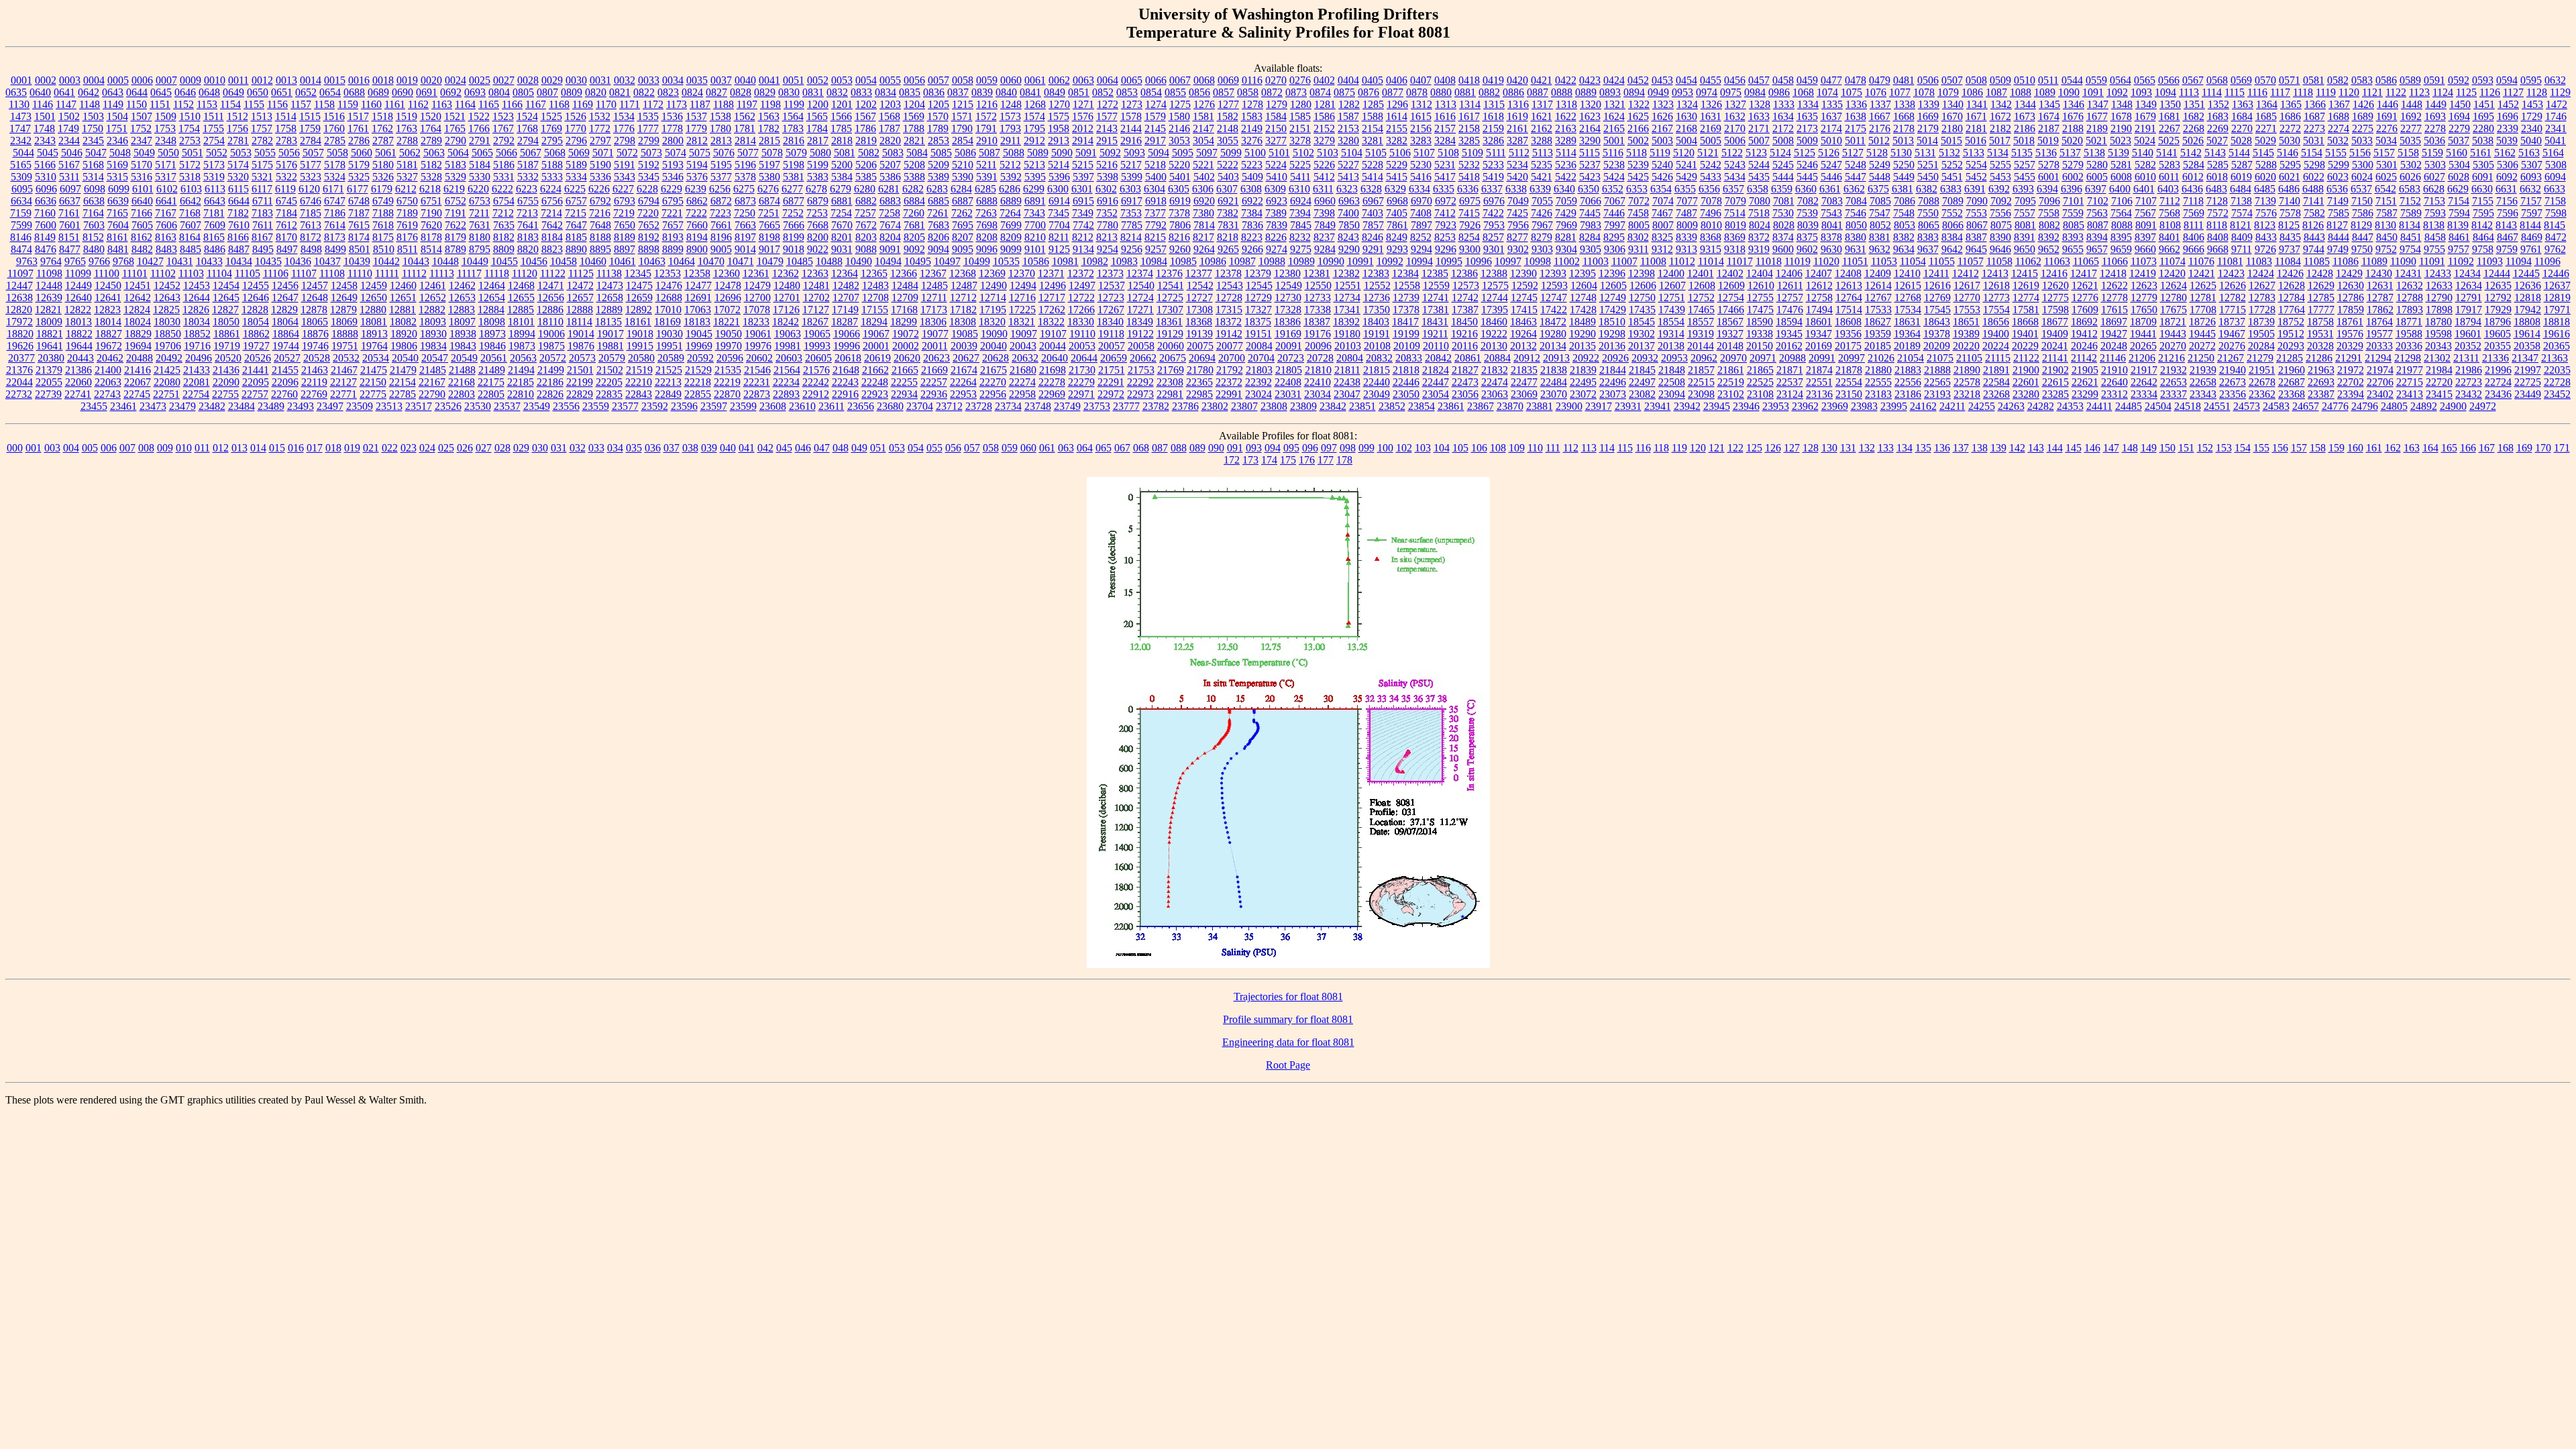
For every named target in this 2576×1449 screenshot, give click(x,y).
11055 (1942, 261)
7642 (552, 225)
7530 (1783, 213)
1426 (2363, 104)
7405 (1397, 213)
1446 (2387, 104)
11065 (2086, 261)
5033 (2362, 141)
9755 (2434, 249)
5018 (2024, 141)
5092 (1110, 153)
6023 (2338, 177)
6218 (430, 189)
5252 (1952, 165)
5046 (72, 153)
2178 (1904, 128)
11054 (1913, 261)
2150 (1276, 128)
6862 (697, 201)
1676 (2073, 116)
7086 (1904, 201)
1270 (1059, 104)
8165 (214, 237)
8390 (2000, 237)
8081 (2025, 225)
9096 (987, 249)
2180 (1952, 128)
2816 (794, 141)
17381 (1436, 310)
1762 (382, 128)
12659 (639, 298)
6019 (2241, 177)
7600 (46, 225)
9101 (1035, 249)
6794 (649, 201)
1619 (1517, 116)
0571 (2290, 80)
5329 (455, 177)
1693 (2435, 116)
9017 (769, 249)
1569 (914, 116)
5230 (1421, 165)
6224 (551, 189)
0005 (118, 80)
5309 (21, 177)
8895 (600, 249)
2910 (987, 141)
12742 (1465, 298)
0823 (668, 92)
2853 (938, 141)
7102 (2098, 201)
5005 (1711, 141)
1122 (2396, 92)
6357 (1733, 189)
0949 (1658, 92)
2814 (745, 141)
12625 (2203, 285)
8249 (1397, 237)
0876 (1368, 92)
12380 (1287, 273)
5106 (1400, 153)
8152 (93, 237)
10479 (770, 261)
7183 (262, 213)
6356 (1709, 189)
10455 (504, 261)
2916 (1131, 141)
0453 (1662, 80)
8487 (239, 249)
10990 (1331, 261)
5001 (1614, 141)
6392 (1999, 189)
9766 (99, 261)
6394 (2047, 189)
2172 (1783, 128)
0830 (789, 92)
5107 (1424, 153)
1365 (2291, 104)
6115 (238, 189)
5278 (2049, 165)
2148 (1228, 128)
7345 (1059, 213)
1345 (2049, 104)
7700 (1035, 225)
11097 (20, 273)
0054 (866, 80)
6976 (1494, 201)
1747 (20, 128)
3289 (1566, 141)
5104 (1352, 153)
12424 (2261, 273)
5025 (2169, 141)
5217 (1131, 165)
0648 (209, 92)
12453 (197, 285)
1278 (1252, 104)
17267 (1111, 310)
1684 (2242, 116)
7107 (2146, 201)
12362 (786, 273)
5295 (2290, 165)
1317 (1542, 104)
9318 (1735, 249)
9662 (2169, 249)
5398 (1108, 177)
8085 (2074, 225)
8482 (142, 249)
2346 (117, 141)
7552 (1952, 213)
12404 (1760, 273)
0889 (1586, 92)
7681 (914, 225)
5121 (1708, 153)
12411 (1936, 273)
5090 (1062, 153)
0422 (1566, 80)
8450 (2387, 237)
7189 (407, 213)
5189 (576, 165)
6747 (335, 201)
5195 (721, 165)
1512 (237, 116)
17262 (1052, 310)
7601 (70, 225)
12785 (2321, 298)
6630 (2482, 189)
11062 (2028, 261)
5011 (1855, 141)
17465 (1701, 310)
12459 (374, 285)
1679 (2145, 116)
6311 (1323, 189)
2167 (1662, 128)
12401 (1701, 273)
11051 (1855, 261)
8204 (890, 237)
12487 (964, 285)
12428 (2320, 273)
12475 (639, 285)
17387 (1465, 310)
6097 (70, 189)
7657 (673, 225)
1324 (1687, 104)
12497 (1082, 285)
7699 (1011, 225)
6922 (1252, 201)
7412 (1445, 213)
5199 (818, 165)
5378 (745, 177)
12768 (1908, 298)
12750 (1642, 298)
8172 (311, 237)
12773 (1996, 298)
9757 (2459, 249)
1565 (817, 116)
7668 (818, 225)
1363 (2243, 104)
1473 (21, 116)
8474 (21, 249)
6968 (1397, 201)
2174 (1831, 128)
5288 (2266, 165)
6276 (768, 189)
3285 (1469, 141)
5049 (144, 153)
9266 (1252, 249)
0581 (2314, 80)
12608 (1702, 285)
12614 (1878, 285)
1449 (2436, 104)
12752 (1701, 298)
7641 (528, 225)
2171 (1759, 128)
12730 (1288, 298)
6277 (792, 189)
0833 (861, 92)
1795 (1034, 128)
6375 (1878, 189)
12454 (226, 285)
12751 (1672, 298)
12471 (551, 285)
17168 (904, 310)
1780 (720, 128)
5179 (359, 165)
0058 (963, 80)
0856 (1199, 92)
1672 (2000, 116)
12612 (1819, 285)
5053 (241, 153)
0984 (1755, 92)
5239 (1638, 165)
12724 (1140, 298)
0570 (2265, 80)
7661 (721, 225)
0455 (1711, 80)
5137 (2070, 153)
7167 (166, 213)
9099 (1011, 249)
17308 (1199, 310)
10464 (682, 261)
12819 (2557, 298)
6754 (504, 201)
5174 (238, 165)
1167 (536, 104)
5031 (2314, 141)
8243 (1348, 237)
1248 (1011, 104)
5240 (1662, 165)
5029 (2265, 141)
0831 (813, 92)
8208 (987, 237)
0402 (1324, 80)
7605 (142, 225)
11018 (1769, 261)
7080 (1760, 201)
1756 (237, 128)
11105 (248, 273)
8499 (335, 249)
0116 (1252, 80)
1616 (1445, 116)
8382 (1904, 237)
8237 (1324, 237)
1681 (2169, 116)
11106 (276, 273)
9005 (721, 249)
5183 (455, 165)
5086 (965, 153)
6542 (2385, 189)
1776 (624, 128)
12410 (1907, 273)
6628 (2434, 189)
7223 (720, 213)
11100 (107, 273)
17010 (668, 310)
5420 (1517, 177)
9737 (2290, 249)
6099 (119, 189)
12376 (1169, 273)
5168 (93, 165)
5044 (23, 153)
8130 (2385, 225)
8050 (1856, 225)
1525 (551, 116)
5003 (1662, 141)
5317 (166, 177)
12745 (1524, 298)
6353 (1637, 189)
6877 (794, 201)
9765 (75, 261)
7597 (2532, 213)
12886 (550, 310)
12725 (1170, 298)
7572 (2218, 213)
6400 (2120, 189)
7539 (1807, 213)
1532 (600, 116)
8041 (1832, 225)
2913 (1059, 141)
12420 (2172, 273)
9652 (2049, 249)
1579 (1155, 116)
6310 (1299, 189)
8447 (2363, 237)
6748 (359, 201)
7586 (2363, 213)
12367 (933, 273)
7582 (2314, 213)
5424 (1614, 177)
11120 (525, 273)
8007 (1663, 225)
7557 (2025, 213)
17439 (1672, 310)
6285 (985, 189)
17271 (1140, 310)
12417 (2084, 273)
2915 (1107, 141)
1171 (630, 104)
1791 (986, 128)
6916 (1108, 201)
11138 (609, 273)
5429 (1686, 177)
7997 (1615, 225)
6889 (1011, 201)
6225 (575, 189)
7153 (2434, 201)
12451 (138, 285)
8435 (2290, 237)
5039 (2507, 141)
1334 (1808, 104)
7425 (1517, 213)
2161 (1517, 128)
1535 (648, 116)
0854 (1151, 92)
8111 (2194, 225)
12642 (138, 298)
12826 (196, 310)
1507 (142, 116)
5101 (1279, 153)
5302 (2411, 165)
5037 (2459, 141)
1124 (2443, 92)
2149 (1252, 128)
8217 (1203, 237)
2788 (407, 141)
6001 (2049, 177)
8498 (311, 249)
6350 (1589, 189)
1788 (914, 128)
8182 (504, 237)
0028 (528, 80)
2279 (2459, 128)
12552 (1377, 285)
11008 (1653, 261)
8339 (1686, 237)
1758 (286, 128)
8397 (2145, 237)
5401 (1180, 177)
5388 (914, 177)
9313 (1686, 249)
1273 (1132, 104)
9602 (1807, 249)
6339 (1540, 189)
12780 (2173, 298)
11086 (2346, 261)
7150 (2362, 201)
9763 (27, 261)
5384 (842, 177)
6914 (1059, 201)
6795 (673, 201)
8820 (528, 249)
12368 (963, 273)
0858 (1248, 92)
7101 (2074, 201)
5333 (552, 177)
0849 (1055, 92)
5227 (1348, 165)
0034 (673, 80)
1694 (2459, 116)
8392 (2049, 237)
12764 (1849, 298)
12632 (2410, 285)
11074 (2172, 261)
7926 (1470, 225)
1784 (817, 128)
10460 (593, 261)
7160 (45, 213)
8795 (480, 249)
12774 (2026, 298)
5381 (794, 177)
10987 (1242, 261)
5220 (1179, 165)
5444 (1783, 177)
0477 (1831, 80)
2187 (2049, 128)
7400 (1348, 213)
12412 (1966, 273)
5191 (625, 165)
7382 (1228, 213)
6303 (1130, 189)
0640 (40, 92)
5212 (1010, 165)
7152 (2410, 201)
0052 (818, 80)
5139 (2118, 153)
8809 (504, 249)
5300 (2363, 165)
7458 (1638, 213)
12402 (1730, 273)
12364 (845, 273)
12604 (1584, 285)
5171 (166, 165)
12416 (2054, 273)
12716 (1022, 298)
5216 (1107, 165)
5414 (1373, 177)
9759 (2507, 249)
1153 (207, 104)
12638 (19, 298)
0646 (185, 92)
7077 (1687, 201)
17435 (1642, 310)
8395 (2121, 237)
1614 (1397, 116)
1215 (963, 104)
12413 (1995, 273)
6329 (1395, 189)
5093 (1134, 153)
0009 (191, 80)
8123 (2265, 225)
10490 (859, 261)
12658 (610, 298)
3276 (1252, 141)
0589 (2410, 80)
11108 (332, 273)
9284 (1325, 249)
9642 (1952, 249)
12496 (1053, 285)
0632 (2555, 80)
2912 (1034, 141)
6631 (2506, 189)
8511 (408, 249)
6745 (286, 201)
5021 (2096, 141)
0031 (600, 80)
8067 (1977, 225)
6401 (2144, 189)
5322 (286, 177)
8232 (1300, 237)
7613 (311, 225)
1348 (2122, 104)
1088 (2021, 92)
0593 (2483, 80)
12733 (1318, 298)
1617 (1469, 116)
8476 (46, 249)
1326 (1711, 104)
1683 (2218, 116)
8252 (1421, 237)
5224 (1276, 165)
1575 (1059, 116)
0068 (1204, 80)
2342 (21, 141)
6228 (647, 189)
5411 (1300, 177)
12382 (1346, 273)
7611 (263, 225)
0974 (1707, 92)
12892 (639, 310)
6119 (285, 189)
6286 (1010, 189)
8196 (721, 237)
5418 (1469, 177)
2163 (1566, 128)
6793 (625, 201)
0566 (2169, 80)
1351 (2194, 104)
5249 (1880, 165)
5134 (1998, 153)
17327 (1258, 310)
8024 (1760, 225)
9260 (1180, 249)
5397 (1083, 177)
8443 (2314, 237)
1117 (2280, 92)
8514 (431, 249)
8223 (1252, 237)
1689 (2363, 116)
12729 (1258, 298)
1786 (865, 128)
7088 (1929, 201)
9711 (2242, 249)
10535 (1006, 261)
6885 (938, 201)
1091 (2093, 92)
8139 (2458, 225)
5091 (1086, 153)
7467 (1662, 213)
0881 (1465, 92)
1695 (2483, 116)
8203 (866, 237)
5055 (265, 153)
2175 (1856, 128)
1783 (793, 128)
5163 (2529, 153)
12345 (638, 273)
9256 (1132, 249)
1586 (1324, 116)
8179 (455, 237)
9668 (2218, 249)
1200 (818, 104)
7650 (625, 225)
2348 (166, 141)
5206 (866, 165)
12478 (728, 285)
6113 (215, 189)
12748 (1583, 298)
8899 (673, 249)
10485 (800, 261)
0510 (2025, 80)
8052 (1880, 225)
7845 (1301, 225)
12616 (1937, 285)
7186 (335, 213)
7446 (1614, 213)
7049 (1518, 201)
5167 (69, 165)
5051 (193, 153)
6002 (2073, 177)
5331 (504, 177)
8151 (69, 237)
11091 (2432, 261)
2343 (45, 141)
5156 (2360, 153)
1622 (1566, 116)
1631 (1711, 116)
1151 (160, 104)
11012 (1682, 261)
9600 (1783, 249)
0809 (572, 92)
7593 (2435, 213)
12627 (2262, 285)
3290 (1590, 141)
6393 (2023, 189)
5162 (2505, 153)
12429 (2349, 273)
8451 (2411, 237)
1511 (214, 116)
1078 (1924, 92)
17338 (1318, 310)
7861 (1397, 225)
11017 (1740, 261)
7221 (672, 213)
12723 (1111, 298)
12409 (1878, 273)
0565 (2145, 80)
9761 (2531, 249)
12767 (1878, 298)
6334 (1419, 189)
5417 (1445, 177)
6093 (2531, 177)
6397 (2096, 189)
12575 (1495, 285)
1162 (418, 104)
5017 (2000, 141)
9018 (794, 249)
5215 (1083, 165)
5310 (46, 177)
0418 (1469, 80)
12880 (373, 310)
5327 (407, 177)
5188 (552, 165)
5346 (673, 177)
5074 (676, 153)
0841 (1030, 92)
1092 (2117, 92)
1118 (2303, 92)
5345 (649, 177)
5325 (359, 177)
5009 (1807, 141)
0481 (1904, 80)
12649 (344, 298)
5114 (1566, 153)
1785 (841, 128)
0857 (1224, 92)
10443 (416, 261)
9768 (123, 261)
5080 (820, 153)
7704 (1059, 225)
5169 (117, 165)
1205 (938, 104)
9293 (1397, 249)
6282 (913, 189)
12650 (374, 298)
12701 (787, 298)
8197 (745, 237)
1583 (1252, 116)
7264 (1010, 213)
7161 (69, 213)
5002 (1638, 141)
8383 (1928, 237)
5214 (1059, 165)
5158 (2408, 153)
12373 (1110, 273)
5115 (1590, 153)
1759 (310, 128)
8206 (938, 237)
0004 (94, 80)
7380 (1203, 213)
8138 (2434, 225)
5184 (480, 165)
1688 (2339, 116)
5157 (2384, 153)
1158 (324, 104)
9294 (1421, 249)
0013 (286, 80)
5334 (576, 177)
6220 (478, 189)
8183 (528, 237)
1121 (2372, 92)
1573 (1010, 116)
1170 (606, 104)
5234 (1517, 165)
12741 (1436, 298)
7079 (1735, 201)
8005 (1639, 225)
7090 (1977, 201)
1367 (2339, 104)
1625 (1638, 116)
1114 (2212, 92)
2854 (963, 141)
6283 (937, 189)
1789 (938, 128)
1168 (559, 104)
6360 (1806, 189)
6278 (816, 189)
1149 (113, 104)
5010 (1831, 141)
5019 (2048, 141)
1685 (2266, 116)
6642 (191, 201)
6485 (2265, 189)
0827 (716, 92)
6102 (167, 189)
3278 (1300, 141)
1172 (653, 104)
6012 (2193, 177)
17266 (1081, 310)
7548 (1904, 213)
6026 (2410, 177)
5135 (2022, 153)
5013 (1903, 141)
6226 (599, 189)
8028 (1784, 225)
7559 (2073, 213)
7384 (1252, 213)
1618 (1493, 116)
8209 (1011, 237)
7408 (1421, 213)
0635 (16, 92)
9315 (1711, 249)
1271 (1083, 104)
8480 (94, 249)
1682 (2194, 116)
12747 (1554, 298)
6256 (720, 189)
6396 (2072, 189)
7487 (1686, 213)
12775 (2055, 298)
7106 (2122, 201)
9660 (2145, 249)
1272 (1108, 104)
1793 (1010, 128)
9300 (1470, 249)
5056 (289, 153)
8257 (1493, 237)
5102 (1303, 153)
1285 (1373, 104)
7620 (431, 225)
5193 (673, 165)
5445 (1807, 177)
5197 (769, 165)
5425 (1638, 177)
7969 (1566, 225)
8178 (431, 237)
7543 (1831, 213)
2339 (2508, 128)
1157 (301, 104)
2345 (93, 141)
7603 (94, 225)
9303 (1542, 249)
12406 (1789, 273)
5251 (1928, 165)
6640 (142, 201)
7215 (576, 213)
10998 (1538, 261)
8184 (552, 237)
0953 (1682, 92)
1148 (90, 104)
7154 (2459, 201)
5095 (1183, 153)
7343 (1034, 213)
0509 (2000, 80)
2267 (2169, 128)
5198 (794, 165)
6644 (239, 201)
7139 (2265, 201)
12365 (874, 273)
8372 (1759, 237)
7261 (938, 213)
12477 (698, 285)
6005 (2097, 177)
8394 (2097, 237)
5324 (335, 177)
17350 (1377, 310)
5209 (938, 165)
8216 (1179, 237)
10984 (1154, 261)
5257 (2025, 165)
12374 (1140, 273)
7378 (1179, 213)
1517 (358, 116)
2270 (2242, 128)
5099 (1231, 153)
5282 (2145, 165)
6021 (2290, 177)
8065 (1929, 225)
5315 (117, 177)
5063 (434, 153)
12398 (1642, 273)
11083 (2259, 261)
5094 (1159, 153)
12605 (1613, 285)
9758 (2483, 249)
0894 (1634, 92)
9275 (1301, 249)
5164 (2553, 153)
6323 (1347, 189)
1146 (43, 104)
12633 (2439, 285)
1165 (489, 104)
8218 (1228, 237)
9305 (1591, 249)
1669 (1928, 116)
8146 (21, 237)
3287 (1517, 141)
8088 (2122, 225)
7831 (1228, 225)
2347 (142, 141)
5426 (1662, 177)
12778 (2114, 298)
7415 (1469, 213)
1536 (672, 116)
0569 (2241, 80)
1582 (1228, 116)
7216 (600, 213)
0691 (427, 92)
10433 (209, 261)
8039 (1808, 225)
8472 (2556, 237)
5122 (1732, 153)
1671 (1976, 116)
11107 (304, 273)
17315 (1229, 310)
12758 (1819, 298)
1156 (277, 104)
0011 (238, 80)
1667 (1880, 116)
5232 (1469, 165)
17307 (1170, 310)
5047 (96, 153)
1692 (2411, 116)
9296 (1446, 249)
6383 (1951, 189)
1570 (938, 116)
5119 (1660, 153)
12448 (49, 285)
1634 (1783, 116)
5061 (386, 153)
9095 (963, 249)
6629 (2458, 189)
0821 (620, 92)
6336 (1468, 189)
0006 (142, 80)
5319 (214, 177)
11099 (78, 273)
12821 (48, 310)
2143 (1107, 128)
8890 (576, 249)
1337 (1880, 104)
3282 (1397, 141)
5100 (1255, 153)
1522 (479, 116)
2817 (818, 141)
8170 (286, 237)
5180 (383, 165)
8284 (1590, 237)
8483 (166, 249)
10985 (1183, 261)
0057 (938, 80)
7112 (2170, 201)
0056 (914, 80)
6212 (406, 189)
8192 (649, 237)
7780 (1108, 225)
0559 (2096, 80)
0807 (547, 92)
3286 (1493, 141)
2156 (1421, 128)
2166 (1638, 128)
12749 (1613, 298)
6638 (94, 201)
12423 (2231, 273)
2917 (1155, 141)
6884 (914, 201)
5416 (1421, 177)
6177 (358, 189)
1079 (1948, 92)
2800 (673, 141)
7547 (1880, 213)
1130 (19, 104)
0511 (2048, 80)
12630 (2351, 285)
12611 (1790, 285)
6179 (382, 189)
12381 (1317, 273)
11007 (1624, 261)
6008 (2121, 177)
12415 (2025, 273)
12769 (1937, 298)
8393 (2073, 237)
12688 (669, 298)
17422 (1554, 310)
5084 (917, 153)
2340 (2532, 128)
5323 (311, 177)
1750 (93, 128)
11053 (1884, 261)
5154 (2312, 153)
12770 (1967, 298)
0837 (958, 92)
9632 (1880, 249)
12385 (1435, 273)
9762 (2555, 249)
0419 (1493, 80)
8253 (1445, 237)
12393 (1553, 273)
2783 (286, 141)
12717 (1052, 298)
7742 (1083, 225)
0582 (2338, 80)
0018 (383, 80)
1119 (2326, 92)
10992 (1390, 261)
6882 (866, 201)
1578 (1131, 116)
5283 (2169, 165)
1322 (1639, 104)
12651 (403, 298)
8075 (2001, 225)
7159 (21, 213)
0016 (359, 80)
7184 (286, 213)
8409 (2242, 237)
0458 (1783, 80)
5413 (1348, 177)
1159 (348, 104)
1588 (1373, 116)
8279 (1542, 237)
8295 (1614, 237)
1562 (745, 116)
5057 (313, 153)
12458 (344, 285)
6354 (1661, 189)
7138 (2241, 201)
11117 (469, 273)
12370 (1022, 273)
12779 (2144, 298)
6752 (455, 201)
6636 (46, 201)
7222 (696, 213)
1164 (465, 104)
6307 (1227, 189)
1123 (2419, 92)
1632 (1735, 116)
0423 (1590, 80)
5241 (1686, 165)
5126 (1829, 153)
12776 (2085, 298)
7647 (576, 225)
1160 (371, 104)
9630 (1831, 249)
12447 (19, 285)
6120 (309, 189)
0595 (2531, 80)
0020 (431, 80)
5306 (2508, 165)
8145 (2555, 225)
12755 (1760, 298)
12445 (2526, 273)
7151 (2386, 201)
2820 (890, 141)
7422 (1493, 213)
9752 (2386, 249)
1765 (455, 128)
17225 (1022, 310)
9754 (2410, 249)
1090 (2069, 92)
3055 (1228, 141)
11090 (2403, 261)
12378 (1228, 273)
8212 (1083, 237)
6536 (2337, 189)
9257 (1156, 249)
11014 (1711, 261)
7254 (841, 213)
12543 (1230, 285)
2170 (1735, 128)
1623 (1590, 116)
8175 (383, 237)
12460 (403, 285)
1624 (1614, 116)
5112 (1519, 153)
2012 (1083, 128)
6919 (1180, 201)
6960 (1325, 201)
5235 (1542, 165)
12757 (1790, 298)
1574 (1034, 116)
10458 (563, 261)
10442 (386, 261)
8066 (1953, 225)
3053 (1179, 141)
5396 (1059, 177)
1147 (66, 104)
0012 (262, 80)
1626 (1662, 116)
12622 (2114, 285)
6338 (1516, 189)
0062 (1059, 80)
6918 (1156, 201)
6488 (2313, 189)
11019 (1797, 261)
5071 (603, 153)
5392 (1011, 177)
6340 (1564, 189)
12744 (1495, 298)
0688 (354, 92)
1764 (431, 128)
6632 (2530, 189)
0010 (215, 80)
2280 (2483, 128)
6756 (552, 201)
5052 (217, 153)
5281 (2121, 165)
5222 (1228, 165)
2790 (455, 141)
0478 (1856, 80)
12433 (2438, 273)
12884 (491, 310)
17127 (816, 310)
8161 (117, 237)
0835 (910, 92)
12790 (2439, 298)
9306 (1615, 249)
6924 (1301, 201)
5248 (1856, 165)
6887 (963, 201)
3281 (1373, 141)
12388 (1494, 273)
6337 (1492, 189)
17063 (698, 310)
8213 (1107, 237)
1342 (2001, 104)
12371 (1051, 273)
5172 (190, 165)
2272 (2290, 128)
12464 (492, 285)
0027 (504, 80)
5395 (1035, 177)
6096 (46, 189)
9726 (2265, 249)
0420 (1517, 80)
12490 (994, 285)
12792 (2498, 298)
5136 (2046, 153)
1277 (1228, 104)
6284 (961, 189)
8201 (842, 237)
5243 (1735, 165)
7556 (2000, 213)
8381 (1880, 237)
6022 (2314, 177)
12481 (816, 285)
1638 (1856, 116)
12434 (2467, 273)
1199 (794, 104)
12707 (846, 298)
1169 (583, 104)
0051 (794, 80)
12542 (1200, 285)
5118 (1636, 153)
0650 (258, 92)
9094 (938, 249)
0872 (1272, 92)
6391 (1975, 189)
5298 (2314, 165)
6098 (95, 189)
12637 (2557, 285)
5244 (1759, 165)
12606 (1643, 285)
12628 (2292, 285)
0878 (1417, 92)
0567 (2193, 80)
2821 (914, 141)
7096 (2049, 201)
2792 (504, 141)
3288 (1542, 141)
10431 (180, 261)
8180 (480, 237)
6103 (191, 189)
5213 (1034, 165)
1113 (2189, 92)
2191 (2145, 128)
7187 (359, 213)
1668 (1904, 116)
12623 (2144, 285)
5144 (2239, 153)
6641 (166, 201)
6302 (1106, 189)
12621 (2085, 285)
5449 (1904, 177)
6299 (1034, 189)
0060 (1011, 80)
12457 (315, 285)
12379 (1258, 273)
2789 (431, 141)
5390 (963, 177)
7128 (2217, 201)
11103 (191, 273)
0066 (1156, 80)
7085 (1880, 201)
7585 (2339, 213)
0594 (2507, 80)
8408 (2218, 237)
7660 (697, 225)
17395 (1495, 310)
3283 (1421, 141)
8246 (1373, 237)
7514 (1735, 213)
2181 (1976, 128)
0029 (552, 80)
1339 (1929, 104)
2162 (1542, 128)
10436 (298, 261)
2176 (1880, 128)
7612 (286, 225)
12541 (1171, 285)
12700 (757, 298)
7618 (383, 225)
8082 (2049, 225)
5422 (1566, 177)
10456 (534, 261)
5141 (2167, 153)
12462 (462, 285)
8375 (1807, 237)
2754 (214, 141)
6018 (2217, 177)
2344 (69, 141)
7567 (2145, 213)
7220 (648, 213)
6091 (2483, 177)
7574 (2242, 213)
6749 (383, 201)
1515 (310, 116)
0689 (378, 92)
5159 (2432, 153)
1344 (2025, 104)
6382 (1927, 189)
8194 (697, 237)
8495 (263, 249)
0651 (282, 92)
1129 (2560, 92)
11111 (387, 273)
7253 (817, 213)
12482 (846, 285)
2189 (2097, 128)
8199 (794, 237)
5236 (1566, 165)
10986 (1213, 261)
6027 (2434, 177)
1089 (2045, 92)
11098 (49, 273)
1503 (93, 116)
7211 (479, 213)
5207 (890, 165)
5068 (555, 153)
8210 (1035, 237)
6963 (1349, 201)
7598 (2556, 213)
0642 (89, 92)
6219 (454, 189)
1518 (382, 116)
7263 (986, 213)
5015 (1951, 141)
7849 (1325, 225)
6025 (2386, 177)
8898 (649, 249)
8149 (45, 237)
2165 (1614, 128)
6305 (1179, 189)
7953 (1494, 225)
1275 (1180, 104)
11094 (2519, 261)
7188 (383, 213)
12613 (1849, 285)
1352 (2218, 104)
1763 (407, 128)
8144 (2530, 225)
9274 (1277, 249)
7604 (118, 225)
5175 (262, 165)
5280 (2097, 165)
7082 (1808, 201)
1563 (769, 116)
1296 (1397, 104)
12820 (19, 310)
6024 (2362, 177)
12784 (2292, 298)
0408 (1445, 80)
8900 (697, 249)
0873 (1296, 92)
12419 (2143, 273)
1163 (442, 104)
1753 (165, 128)
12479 (757, 285)
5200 (842, 165)
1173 (677, 104)
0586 (2386, 80)
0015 (335, 80)
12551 (1348, 285)
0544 (2072, 80)
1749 (68, 128)
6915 (1083, 201)
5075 (700, 153)
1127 (2513, 92)
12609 (1731, 285)
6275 (744, 189)
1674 (2049, 116)
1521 (455, 116)
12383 (1376, 273)
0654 (330, 92)
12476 (669, 285)
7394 (1300, 213)
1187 (700, 104)
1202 (866, 104)
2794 (528, 141)
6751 (431, 201)
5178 (335, 165)
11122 (553, 273)
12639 (49, 298)
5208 (914, 165)
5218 (1155, 165)
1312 (1421, 104)
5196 (745, 165)
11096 (2547, 261)
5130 (1901, 153)
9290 (1349, 249)
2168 (1686, 128)
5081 (845, 153)
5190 (600, 165)
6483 (2216, 189)
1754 (189, 128)
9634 (1904, 249)
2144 (1131, 128)
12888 (580, 310)
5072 (627, 153)
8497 (287, 249)
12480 (787, 285)
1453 (2532, 104)
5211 (986, 165)
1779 (696, 128)
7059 (1566, 201)
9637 (1928, 249)
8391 (2025, 237)
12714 (993, 298)
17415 (1524, 310)
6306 (1203, 189)
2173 (1807, 128)
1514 (286, 116)
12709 (905, 298)
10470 (711, 261)
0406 (1397, 80)
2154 (1373, 128)
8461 (2459, 237)
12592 (1525, 285)
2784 (311, 141)
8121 (2241, 225)
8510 (384, 249)
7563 (2097, 213)
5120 (1684, 153)
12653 (462, 298)
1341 (1977, 104)
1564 (793, 116)
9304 (1566, 249)
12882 (432, 310)
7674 (890, 225)
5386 (890, 177)
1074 (1827, 92)
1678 (2121, 116)
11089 (2374, 261)
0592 (2459, 80)
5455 (2025, 177)
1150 (137, 104)
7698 (987, 225)
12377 (1199, 273)
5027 (2217, 141)
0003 (70, 80)
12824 (137, 310)
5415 (1397, 177)
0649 (233, 92)
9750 (2362, 249)
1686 (2290, 116)
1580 (1179, 116)
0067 (1180, 80)
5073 (651, 153)
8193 (673, 237)
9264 (1204, 249)
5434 (1735, 177)
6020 (2265, 177)
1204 (914, 104)
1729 (2532, 116)
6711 (263, 201)
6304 (1155, 189)
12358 (697, 273)
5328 (431, 177)
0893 (1610, 92)
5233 (1493, 165)
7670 (842, 225)
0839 (982, 92)
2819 (866, 141)
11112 (414, 273)
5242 (1711, 165)
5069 (579, 153)
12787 (2380, 298)
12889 (609, 310)
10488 (829, 261)
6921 (1228, 201)
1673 (2025, 116)
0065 (1132, 80)
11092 (2461, 261)
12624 (2173, 285)
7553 (1976, 213)
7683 (938, 225)
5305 (2483, 165)
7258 (890, 213)
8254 (1469, 237)
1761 (358, 128)
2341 (2556, 128)
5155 (2336, 153)
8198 (769, 237)
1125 (2466, 92)
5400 (1156, 177)
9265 (1228, 249)
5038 (2483, 141)
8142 (2482, 225)
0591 (2434, 80)
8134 (2410, 225)
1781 (745, 128)
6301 (1082, 189)
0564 (2121, 80)
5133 (1974, 153)
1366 (2315, 104)
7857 (1373, 225)
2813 (721, 141)
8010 (1711, 225)
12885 (521, 310)
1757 (262, 128)
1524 (527, 116)
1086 (1972, 92)
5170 (142, 165)
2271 (2266, 128)
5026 (2193, 141)
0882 (1489, 92)
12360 (727, 273)
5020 (2072, 141)
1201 (842, 104)
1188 (723, 104)
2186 (2025, 128)
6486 (2289, 189)
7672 (866, 225)
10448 (445, 261)
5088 (1014, 153)
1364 (2267, 104)
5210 (963, 165)
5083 (893, 153)
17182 (963, 310)
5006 (1735, 141)
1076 (1876, 92)
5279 (2073, 165)
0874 (1320, 92)
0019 (407, 80)
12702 (816, 298)
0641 (64, 92)
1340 (1953, 104)
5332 (528, 177)
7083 (1832, 201)
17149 (845, 310)
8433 (2266, 237)
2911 (1011, 141)
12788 (2410, 298)
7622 (455, 225)
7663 (745, 225)
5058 (337, 153)
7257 (865, 213)
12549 (1289, 285)
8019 (1735, 225)
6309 (1275, 189)
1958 (1059, 128)
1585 (1300, 116)
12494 (1023, 285)
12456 (285, 285)
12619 (2026, 285)
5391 (987, 177)
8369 (1735, 237)
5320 (238, 177)
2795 (552, 141)
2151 (1300, 128)
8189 (625, 237)
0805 (523, 92)
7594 (2459, 213)
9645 (1976, 249)
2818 (842, 141)
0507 (1952, 80)
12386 (1464, 273)
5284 (2194, 165)
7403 (1373, 213)
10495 (918, 261)
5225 (1300, 165)
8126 (2313, 225)
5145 (2263, 153)
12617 (1967, 285)
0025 (480, 80)
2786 (359, 141)
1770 (576, 128)
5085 (941, 153)
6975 (1470, 201)
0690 (402, 92)
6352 (1613, 189)
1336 (1856, 104)
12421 (2202, 273)
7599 (21, 225)
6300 (1058, 189)
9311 (1639, 249)
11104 (219, 273)
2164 (1590, 128)
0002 (46, 80)
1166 (512, 104)
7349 (1083, 213)
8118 (2217, 225)
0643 (113, 92)
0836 (934, 92)
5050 (168, 153)
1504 (117, 116)
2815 (769, 141)
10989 (1301, 261)
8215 (1155, 237)
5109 (1472, 153)
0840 (1006, 92)
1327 (1735, 104)
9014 (745, 249)
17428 (1583, 310)
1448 (2412, 104)
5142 (2191, 153)
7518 (1759, 213)
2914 (1083, 141)
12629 (2321, 285)
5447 (1856, 177)
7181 (214, 213)
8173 (335, 237)
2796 (576, 141)
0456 (1735, 80)
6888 (987, 201)
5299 (2339, 165)
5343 (625, 177)
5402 (1204, 177)
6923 (1277, 201)
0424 (1614, 80)
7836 (1252, 225)
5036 (2434, 141)
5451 (1952, 177)
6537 (2361, 189)
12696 (728, 298)
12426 (2290, 273)
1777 (648, 128)
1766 (479, 128)
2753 (190, 141)
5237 (1590, 165)
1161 (395, 104)
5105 (1376, 153)
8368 (1711, 237)
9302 (1518, 249)
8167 (262, 237)
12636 (2528, 285)
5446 (1831, 177)
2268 (2194, 128)
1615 (1421, 116)
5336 (600, 177)
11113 (442, 273)
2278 (2435, 128)
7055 (1542, 201)
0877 (1393, 92)
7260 (914, 213)
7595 (2483, 213)
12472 (580, 285)
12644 (197, 298)
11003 (1596, 261)
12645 (226, 298)
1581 (1203, 116)
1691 (2387, 116)
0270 (1276, 80)
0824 (692, 92)
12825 (166, 310)
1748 (44, 128)
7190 (431, 213)
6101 (143, 189)
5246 (1807, 165)
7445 (1590, 213)
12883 (462, 310)
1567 (865, 116)
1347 (2098, 104)
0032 (625, 80)
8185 (576, 237)
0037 (721, 80)
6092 (2507, 177)
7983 (1591, 225)
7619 (407, 225)
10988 (1272, 261)
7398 (1324, 213)
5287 (2242, 165)
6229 (672, 189)
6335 (1444, 189)
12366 (904, 273)
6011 (2169, 177)
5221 (1203, 165)
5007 (1759, 141)
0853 (1127, 92)
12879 (343, 310)
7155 (2483, 201)
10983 (1124, 261)
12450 (108, 285)
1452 (2508, 104)
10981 (1065, 261)
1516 (334, 116)
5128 (1877, 153)
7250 (745, 213)
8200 (818, 237)
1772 (600, 128)
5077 (748, 153)
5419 (1493, 177)
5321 (262, 177)
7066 (1591, 201)
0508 (1976, 80)
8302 (1638, 237)
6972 (1446, 201)
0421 (1542, 80)
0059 (987, 80)
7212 (503, 213)
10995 (1449, 261)
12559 (1436, 285)
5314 (93, 177)
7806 (1180, 225)
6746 (311, 201)
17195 (993, 310)
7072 (1639, 201)
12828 (255, 310)
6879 (818, 201)
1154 (230, 104)
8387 (1976, 237)
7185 (311, 213)
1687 (2314, 116)
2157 (1445, 128)
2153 (1348, 128)
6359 (1782, 189)
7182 (238, 213)
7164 (93, 213)
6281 (889, 189)
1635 (1807, 116)
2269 (2218, 128)
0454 (1686, 80)
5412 (1324, 177)
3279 (1324, 141)
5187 (528, 165)
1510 (190, 116)
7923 (1446, 225)
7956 (1518, 225)
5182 (431, 165)
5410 (1277, 177)
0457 (1759, 80)
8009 (1687, 225)
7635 (504, 225)
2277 (2411, 128)
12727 (1199, 298)
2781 (238, 141)
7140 (2290, 201)
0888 (1562, 92)
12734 (1347, 298)
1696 (2508, 116)
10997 (1508, 261)
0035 (697, 80)
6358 (1758, 189)
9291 (1373, 249)
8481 (118, 249)
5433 (1711, 177)
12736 (1377, 298)
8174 (359, 237)
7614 (335, 225)
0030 (576, 80)
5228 (1373, 165)
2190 (2121, 128)
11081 (2230, 261)
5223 (1252, 165)
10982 (1095, 261)
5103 (1328, 153)
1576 (1083, 116)
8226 (1276, 237)
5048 (120, 153)
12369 (992, 273)
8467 (2508, 237)
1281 (1325, 104)
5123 (1756, 153)
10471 (741, 261)
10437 (327, 261)
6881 (842, 201)
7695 (963, 225)
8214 (1131, 237)
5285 (2218, 165)
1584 (1276, 116)
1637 (1831, 116)
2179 (1928, 128)
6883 (890, 201)
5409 (1252, 177)
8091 (2146, 225)
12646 (256, 298)
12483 (875, 285)
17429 (1613, 310)
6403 (2168, 189)
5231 (1445, 165)
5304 (2459, 165)
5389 (938, 177)
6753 (480, 201)
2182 (2000, 128)
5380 (769, 177)
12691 (698, 298)
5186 (504, 165)
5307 (2532, 165)
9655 (2073, 249)
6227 (623, 189)
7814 (1204, 225)
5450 (1928, 177)
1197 (747, 104)
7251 (769, 213)
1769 (551, 128)
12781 (2203, 298)
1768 (527, 128)
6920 (1204, 201)
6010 (2145, 177)
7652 (649, 225)
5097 (1207, 153)
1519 (407, 116)
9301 (1494, 249)
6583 (2410, 189)
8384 (1952, 237)
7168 (190, 213)
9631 (1856, 249)
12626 (2233, 285)
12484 (905, 285)
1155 (254, 104)
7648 (600, 225)
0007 (166, 80)
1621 (1542, 116)
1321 (1615, 104)
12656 (551, 298)
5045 (48, 153)
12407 (1819, 273)
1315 (1494, 104)
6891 (1035, 201)
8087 (2098, 225)
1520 (431, 116)
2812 (697, 141)
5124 (1780, 153)
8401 (2169, 237)
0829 (765, 92)
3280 (1348, 141)
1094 (2165, 92)
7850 (1349, 225)
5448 (1880, 177)
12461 (433, 285)
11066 (2115, 261)
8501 (360, 249)
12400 (1671, 273)
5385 (866, 177)
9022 (818, 249)
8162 (142, 237)
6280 (865, 189)
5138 (2094, 153)
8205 (914, 237)
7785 (1132, 225)
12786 (2351, 298)
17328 (1288, 310)
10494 (888, 261)
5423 (1590, 177)
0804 (499, 92)
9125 (1059, 249)
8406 (2194, 237)
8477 (70, 249)
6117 (262, 189)
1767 (503, 128)
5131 (1925, 153)
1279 (1277, 104)
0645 (161, 92)
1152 (183, 104)
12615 (1908, 285)
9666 (2194, 249)
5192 (649, 165)
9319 (1759, 249)
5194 (697, 165)
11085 (2317, 261)
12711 (934, 298)
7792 (1156, 225)
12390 (1523, 273)
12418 (2113, 273)
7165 (117, 213)
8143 (2506, 225)
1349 (2146, 104)
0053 (842, 80)
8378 (1831, 237)
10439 (357, 261)
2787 (383, 141)
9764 (51, 261)
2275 (2363, 128)
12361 (756, 273)
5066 (506, 153)
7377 (1155, 213)
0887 (1538, 92)
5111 (1496, 153)
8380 (1856, 237)
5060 (362, 153)
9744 (2314, 249)
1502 (69, 116)
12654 (492, 298)
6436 (2192, 189)
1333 (1784, 104)
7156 (2507, 201)
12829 (284, 310)
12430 (2379, 273)
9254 (1108, 249)
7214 (551, 213)
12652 (433, 298)
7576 (2266, 213)
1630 (1686, 116)
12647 (285, 298)
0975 (1731, 92)
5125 (1805, 153)
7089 (1953, 201)
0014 (311, 80)
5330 (480, 177)
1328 (1760, 104)
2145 (1155, 128)
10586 (1036, 261)
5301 (2387, 165)
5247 (1831, 165)
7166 (142, 213)
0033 (649, 80)
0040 (745, 80)
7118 (2193, 201)
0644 (137, 92)
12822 (78, 310)
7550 (1928, 213)
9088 (866, 249)
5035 (2410, 141)
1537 (696, 116)
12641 (108, 298)
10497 (947, 261)
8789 (455, 249)
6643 (215, 201)
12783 (2262, 298)
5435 (1759, 177)
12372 (1081, 273)
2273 (2314, 128)
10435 (268, 261)
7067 (1615, 201)
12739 (1406, 298)
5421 (1542, 177)
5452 (1976, 177)
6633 (2555, 189)
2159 (1493, 128)
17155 (875, 310)
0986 (1779, 92)
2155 (1397, 128)
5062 (410, 153)
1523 (503, 116)
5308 (2556, 165)
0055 (890, 80)
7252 (793, 213)
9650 (2025, 249)
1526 (576, 116)
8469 (2532, 237)
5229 (1397, 165)
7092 (2001, 201)
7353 (1131, 213)
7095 (2025, 201)
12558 (1407, 285)
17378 (1406, 310)
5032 (2338, 141)
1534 (624, 116)
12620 (2055, 285)
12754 (1731, 298)
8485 (191, 249)
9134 (1083, 249)
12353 (667, 273)
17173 (934, 310)
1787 (890, 128)
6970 (1421, 201)
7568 (2169, 213)
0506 (1928, 80)
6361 (1830, 189)
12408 (1848, 273)
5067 (531, 153)
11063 (2057, 261)
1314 (1470, 104)
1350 (2170, 104)
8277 (1517, 237)
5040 (2531, 141)
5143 (2215, 153)
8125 (2289, 225)
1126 (2490, 92)
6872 (721, 201)
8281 (1566, 237)
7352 (1107, 213)
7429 (1566, 213)
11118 (497, 273)
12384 (1405, 273)
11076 (2201, 261)
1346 (2074, 104)
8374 (1783, 237)
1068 (1803, 92)
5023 (2121, 141)
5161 (2481, 153)
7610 (239, 225)
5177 (311, 165)
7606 (166, 225)
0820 (596, 92)
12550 (1318, 285)
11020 (1826, 261)
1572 (986, 116)
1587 (1348, 116)
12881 (402, 310)
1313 (1446, 104)
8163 (166, 237)
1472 (2557, 104)
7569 (2194, 213)
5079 (796, 153)
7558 (2049, 213)
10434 (239, 261)
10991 (1360, 261)
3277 (1276, 141)
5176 (286, 165)
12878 (314, 310)
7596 (2508, 213)
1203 (890, 104)
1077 (1900, 92)
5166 (45, 165)
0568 (2217, 80)
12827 (225, 310)
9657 (2097, 249)
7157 (2531, 201)
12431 (2408, 273)
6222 (502, 189)
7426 (1542, 213)
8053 (1904, 225)
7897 (1421, 225)
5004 (1686, 141)
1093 (2141, 92)
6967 (1373, 201)
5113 (1543, 153)
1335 (1832, 104)
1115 (2235, 92)
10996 (1479, 261)
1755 (213, 128)
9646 (2000, 249)
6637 (70, 201)
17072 (727, 310)
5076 (724, 153)
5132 (1949, 153)
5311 (69, 177)
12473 (610, 285)
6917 (1132, 201)
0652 (306, 92)
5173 (214, 165)
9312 (1662, 249)
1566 (841, 116)
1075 (1851, 92)
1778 (672, 128)
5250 (1904, 165)
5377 (721, 177)
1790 (962, 128)
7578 (2290, 213)
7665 (769, 225)
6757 (576, 201)
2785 (335, 141)
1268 (1035, 104)
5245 (1783, 165)
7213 (527, 213)
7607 (191, 225)
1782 (769, 128)
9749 (2338, 249)
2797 (600, 141)
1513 (262, 116)
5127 (1853, 153)
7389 (1276, 213)
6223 (527, 189)
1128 (2537, 92)
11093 (2490, 261)
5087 (989, 153)
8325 (1662, 237)
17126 (786, 310)
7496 (1711, 213)
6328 (1371, 189)
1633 (1759, 116)
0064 (1108, 80)
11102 (163, 273)
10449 (475, 261)
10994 (1419, 261)
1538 (720, 116)
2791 (480, 141)
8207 (963, 237)
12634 (2469, 285)
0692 (451, 92)
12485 (934, 285)
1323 (1663, 104)
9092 (914, 249)
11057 (1971, 261)
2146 (1179, 128)
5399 (1132, 177)
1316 (1518, 104)
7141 (2314, 201)
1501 (45, 116)
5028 (2241, 141)
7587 (2387, 213)
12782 (2233, 298)
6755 (528, 201)
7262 (962, 213)
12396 (1612, 273)
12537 (1112, 285)
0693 (475, 92)
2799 (649, 141)
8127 (2337, 225)
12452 (167, 285)
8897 (625, 249)
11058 (1999, 261)
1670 (1952, 116)
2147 (1203, 128)
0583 (2362, 80)
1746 (2556, 116)
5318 (190, 177)
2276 (2387, 128)
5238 (1614, 165)
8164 (190, 237)
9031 (842, 249)
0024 (455, 80)
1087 (1996, 92)
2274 (2339, 128)
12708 (875, 298)
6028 (2459, 177)
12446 (2556, 273)
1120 (2349, 92)
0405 (1373, 80)
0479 (1880, 80)
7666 (794, 225)
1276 (1204, 104)
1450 (2460, 104)
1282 (1349, 104)
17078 (757, 310)
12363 (815, 273)
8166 (238, 237)
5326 (383, 177)
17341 (1347, 310)
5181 (407, 165)
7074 (1663, 201)
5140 (2143, 153)
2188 (2073, 128)
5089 (1038, 153)
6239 (696, 189)
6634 (21, 201)
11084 (2288, 261)
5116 (1613, 153)
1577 (1107, 116)
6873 (745, 201)
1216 (987, 104)
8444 (2339, 237)
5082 (869, 153)
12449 (78, 285)
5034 (2386, 141)
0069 (1228, 80)
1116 (2257, 92)
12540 (1141, 285)
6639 (118, 201)
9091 (890, 249)
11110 (360, 273)
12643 (167, 298)
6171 (333, 189)
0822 (644, 92)
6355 (1685, 189)
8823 (552, 249)
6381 (1902, 189)
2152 (1324, 128)
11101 (135, 273)
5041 (2555, 141)
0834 (885, 92)
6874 (769, 201)
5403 (1228, 177)
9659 (2121, 249)
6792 (600, 201)
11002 (1567, 261)
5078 (772, 153)
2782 (262, 141)
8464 (2483, 237)
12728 (1229, 298)
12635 (2498, 285)
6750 (407, 201)
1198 (770, 104)
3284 (1445, 141)
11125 (581, 273)
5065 (482, 153)
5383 (818, 177)
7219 (624, 213)
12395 (1582, 273)
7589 (2411, 213)
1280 (1301, 104)
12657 (580, 298)
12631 (2380, 285)
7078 (1711, 201)
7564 (2121, 213)
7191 (455, 213)
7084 (1856, 201)
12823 (107, 310)
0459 (1807, 80)
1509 (166, 116)
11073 (2144, 261)
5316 (142, 177)
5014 (1927, 141)
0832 (837, 92)
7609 (215, 225)
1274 (1156, 104)
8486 (215, 249)
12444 (2497, 273)
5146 (2288, 153)
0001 (21, 80)
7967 (1542, 225)
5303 (2435, 165)
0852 (1103, 92)
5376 (697, 177)
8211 (1059, 237)
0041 (769, 80)
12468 (521, 285)
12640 (78, 298)
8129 (2361, 225)
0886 (1513, 92)
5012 (1879, 141)
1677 (2097, 116)
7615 (359, 225)
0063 (1083, 80)
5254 (1976, 165)
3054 (1203, 141)
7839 (1277, 225)
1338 (1904, 104)
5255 (2000, 165)
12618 (1996, 285)
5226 (1324, 165)
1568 (890, 116)
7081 (1784, 201)
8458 (2435, 237)
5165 (21, 165)
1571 (962, 116)
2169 (1711, 128)
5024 (2145, 141)
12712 (963, 298)
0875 (1344, 92)
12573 (1466, 285)
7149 (2338, 201)
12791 (2469, 298)
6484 (2241, 189)
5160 (2457, 153)
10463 (652, 261)
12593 (1554, 285)
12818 (2528, 298)
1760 (334, 128)
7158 (2555, 201)
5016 (1976, 141)
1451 (2484, 104)
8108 (2170, 225)
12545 (1259, 285)
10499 (977, 261)
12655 (521, 298)
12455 (256, 285)
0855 (1175, 92)
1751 (117, 128)
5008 (1783, 141)
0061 (1035, 80)
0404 (1348, 80)
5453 (2000, 177)
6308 (1251, 189)
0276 (1300, 80)
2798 (625, 141)
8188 (600, 237)
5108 (1448, 153)
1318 (1566, 104)
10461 (623, 261)
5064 (458, 153)
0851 (1079, 92)
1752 (141, 128)
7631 (480, 225)
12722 (1081, 298)
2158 (1469, 128)
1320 (1591, 104)
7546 (1856, 213)
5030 (2290, 141)
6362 (1854, 189)
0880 (1441, 92)
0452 (1638, 80)
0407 (1421, 80)
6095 (22, 189)
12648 (315, 298)
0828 (741, 92)
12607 (1672, 285)
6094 (2555, 177)
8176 (407, 237)
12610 (1761, 285)
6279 (841, 189)
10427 (150, 261)
